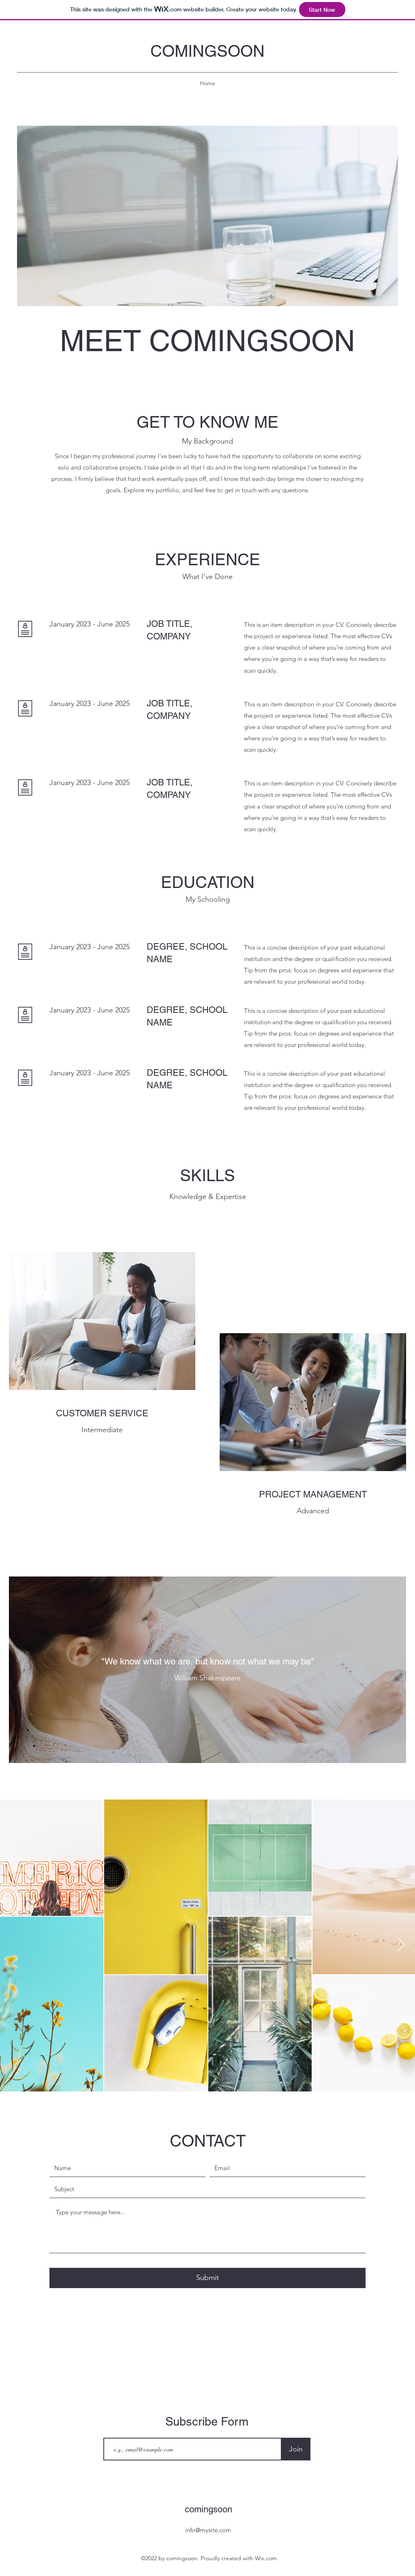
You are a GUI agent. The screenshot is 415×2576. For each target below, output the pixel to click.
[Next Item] (401, 1945)
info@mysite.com (208, 2530)
